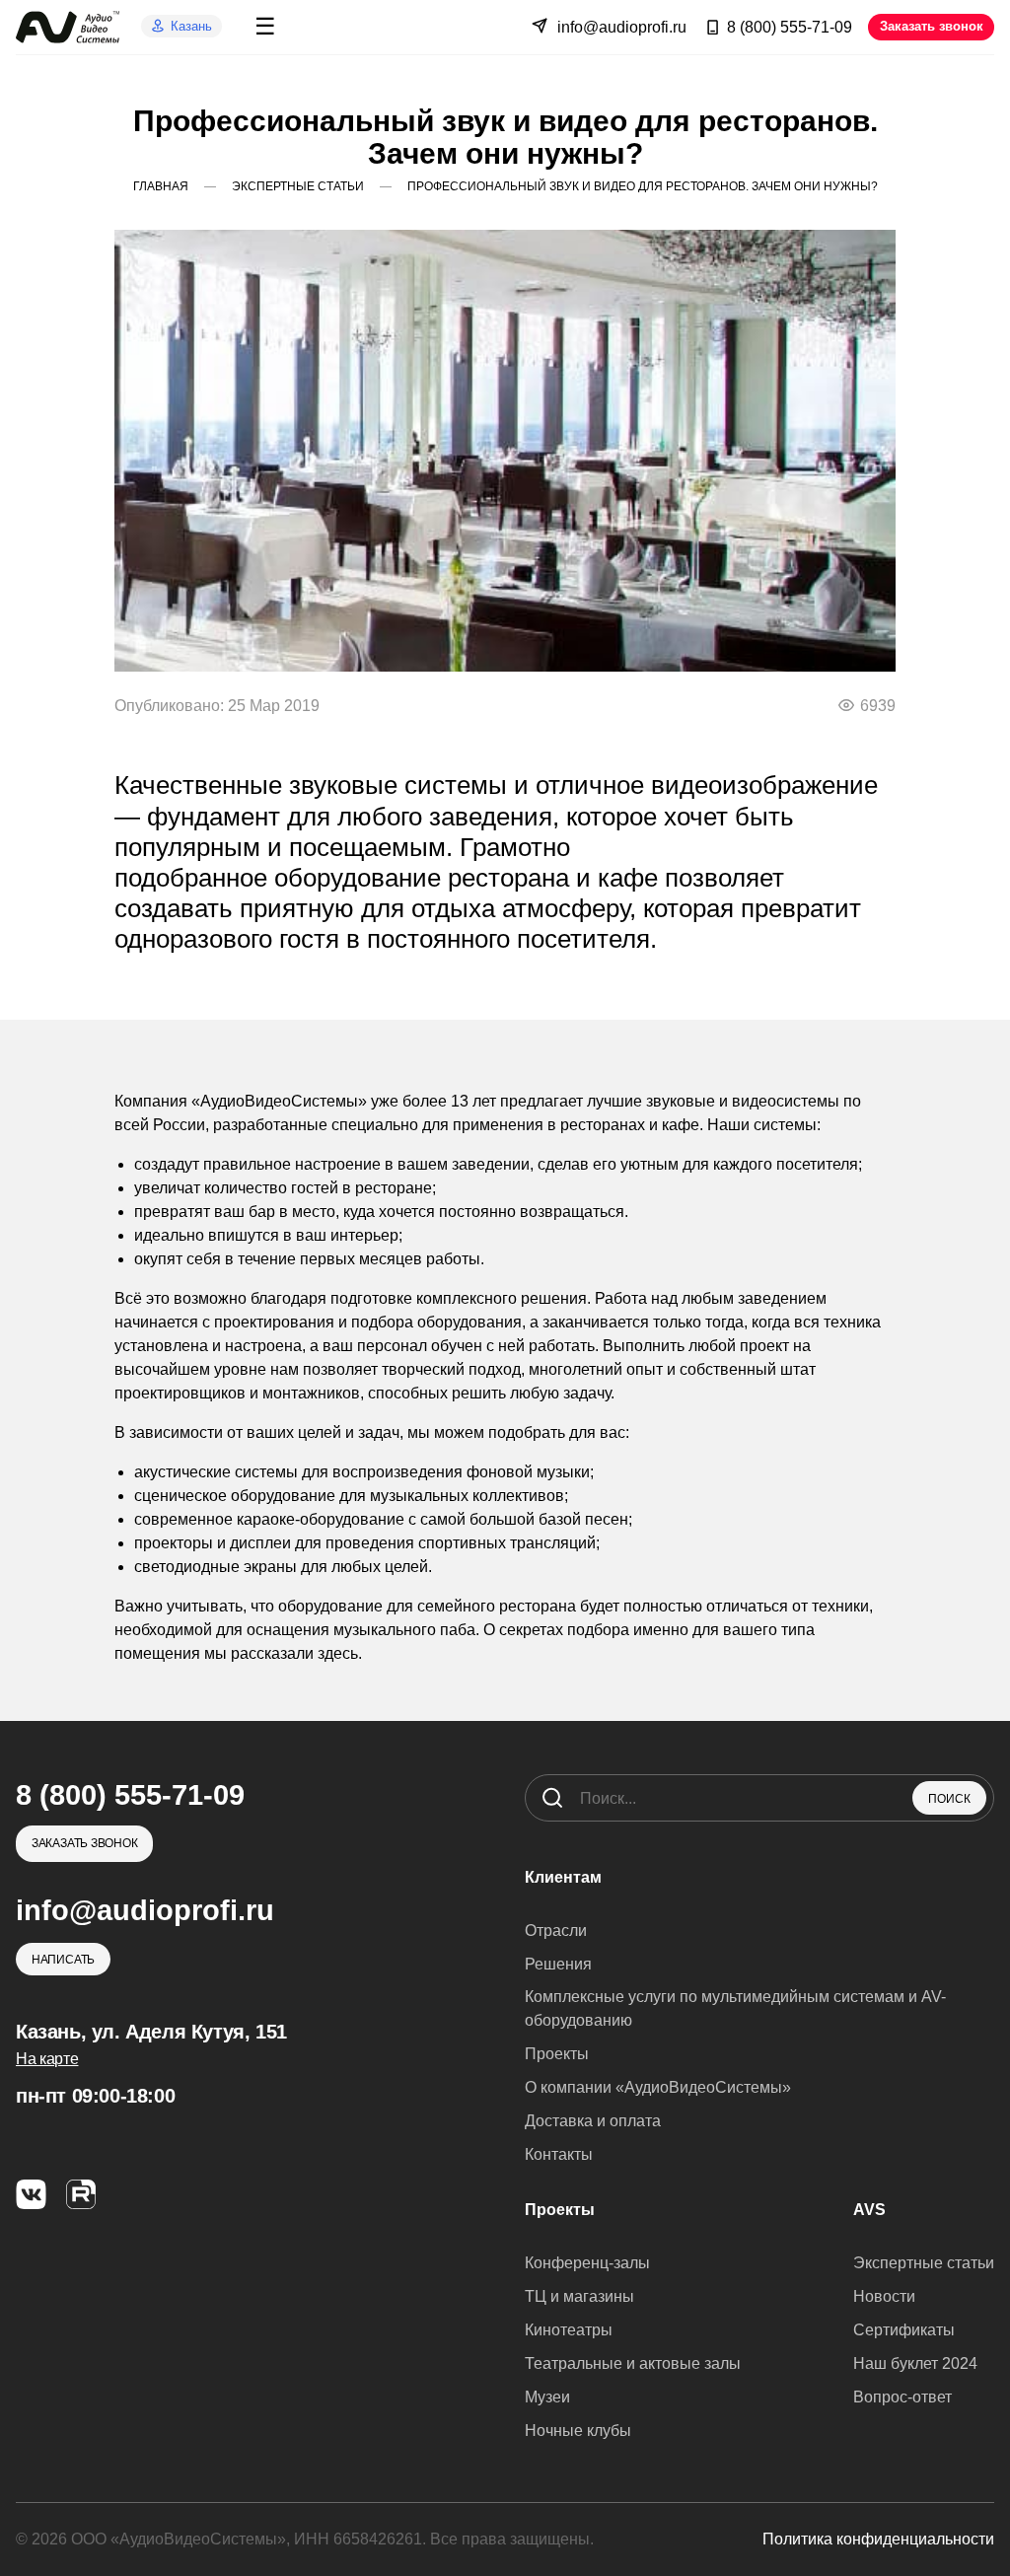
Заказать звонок (932, 26)
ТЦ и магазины (579, 2296)
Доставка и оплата (593, 2121)
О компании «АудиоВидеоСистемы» (658, 2087)
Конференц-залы (587, 2263)
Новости (884, 2296)
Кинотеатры (569, 2330)
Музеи (547, 2397)
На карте (47, 2059)
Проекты (557, 2054)
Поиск (949, 1799)
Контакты (559, 2154)
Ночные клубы (578, 2431)
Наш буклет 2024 (915, 2363)
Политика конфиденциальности (878, 2539)
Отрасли (556, 1931)
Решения (558, 1964)
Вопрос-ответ (902, 2397)
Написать (63, 1959)
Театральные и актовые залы (633, 2363)
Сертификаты (904, 2330)
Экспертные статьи (924, 2263)
